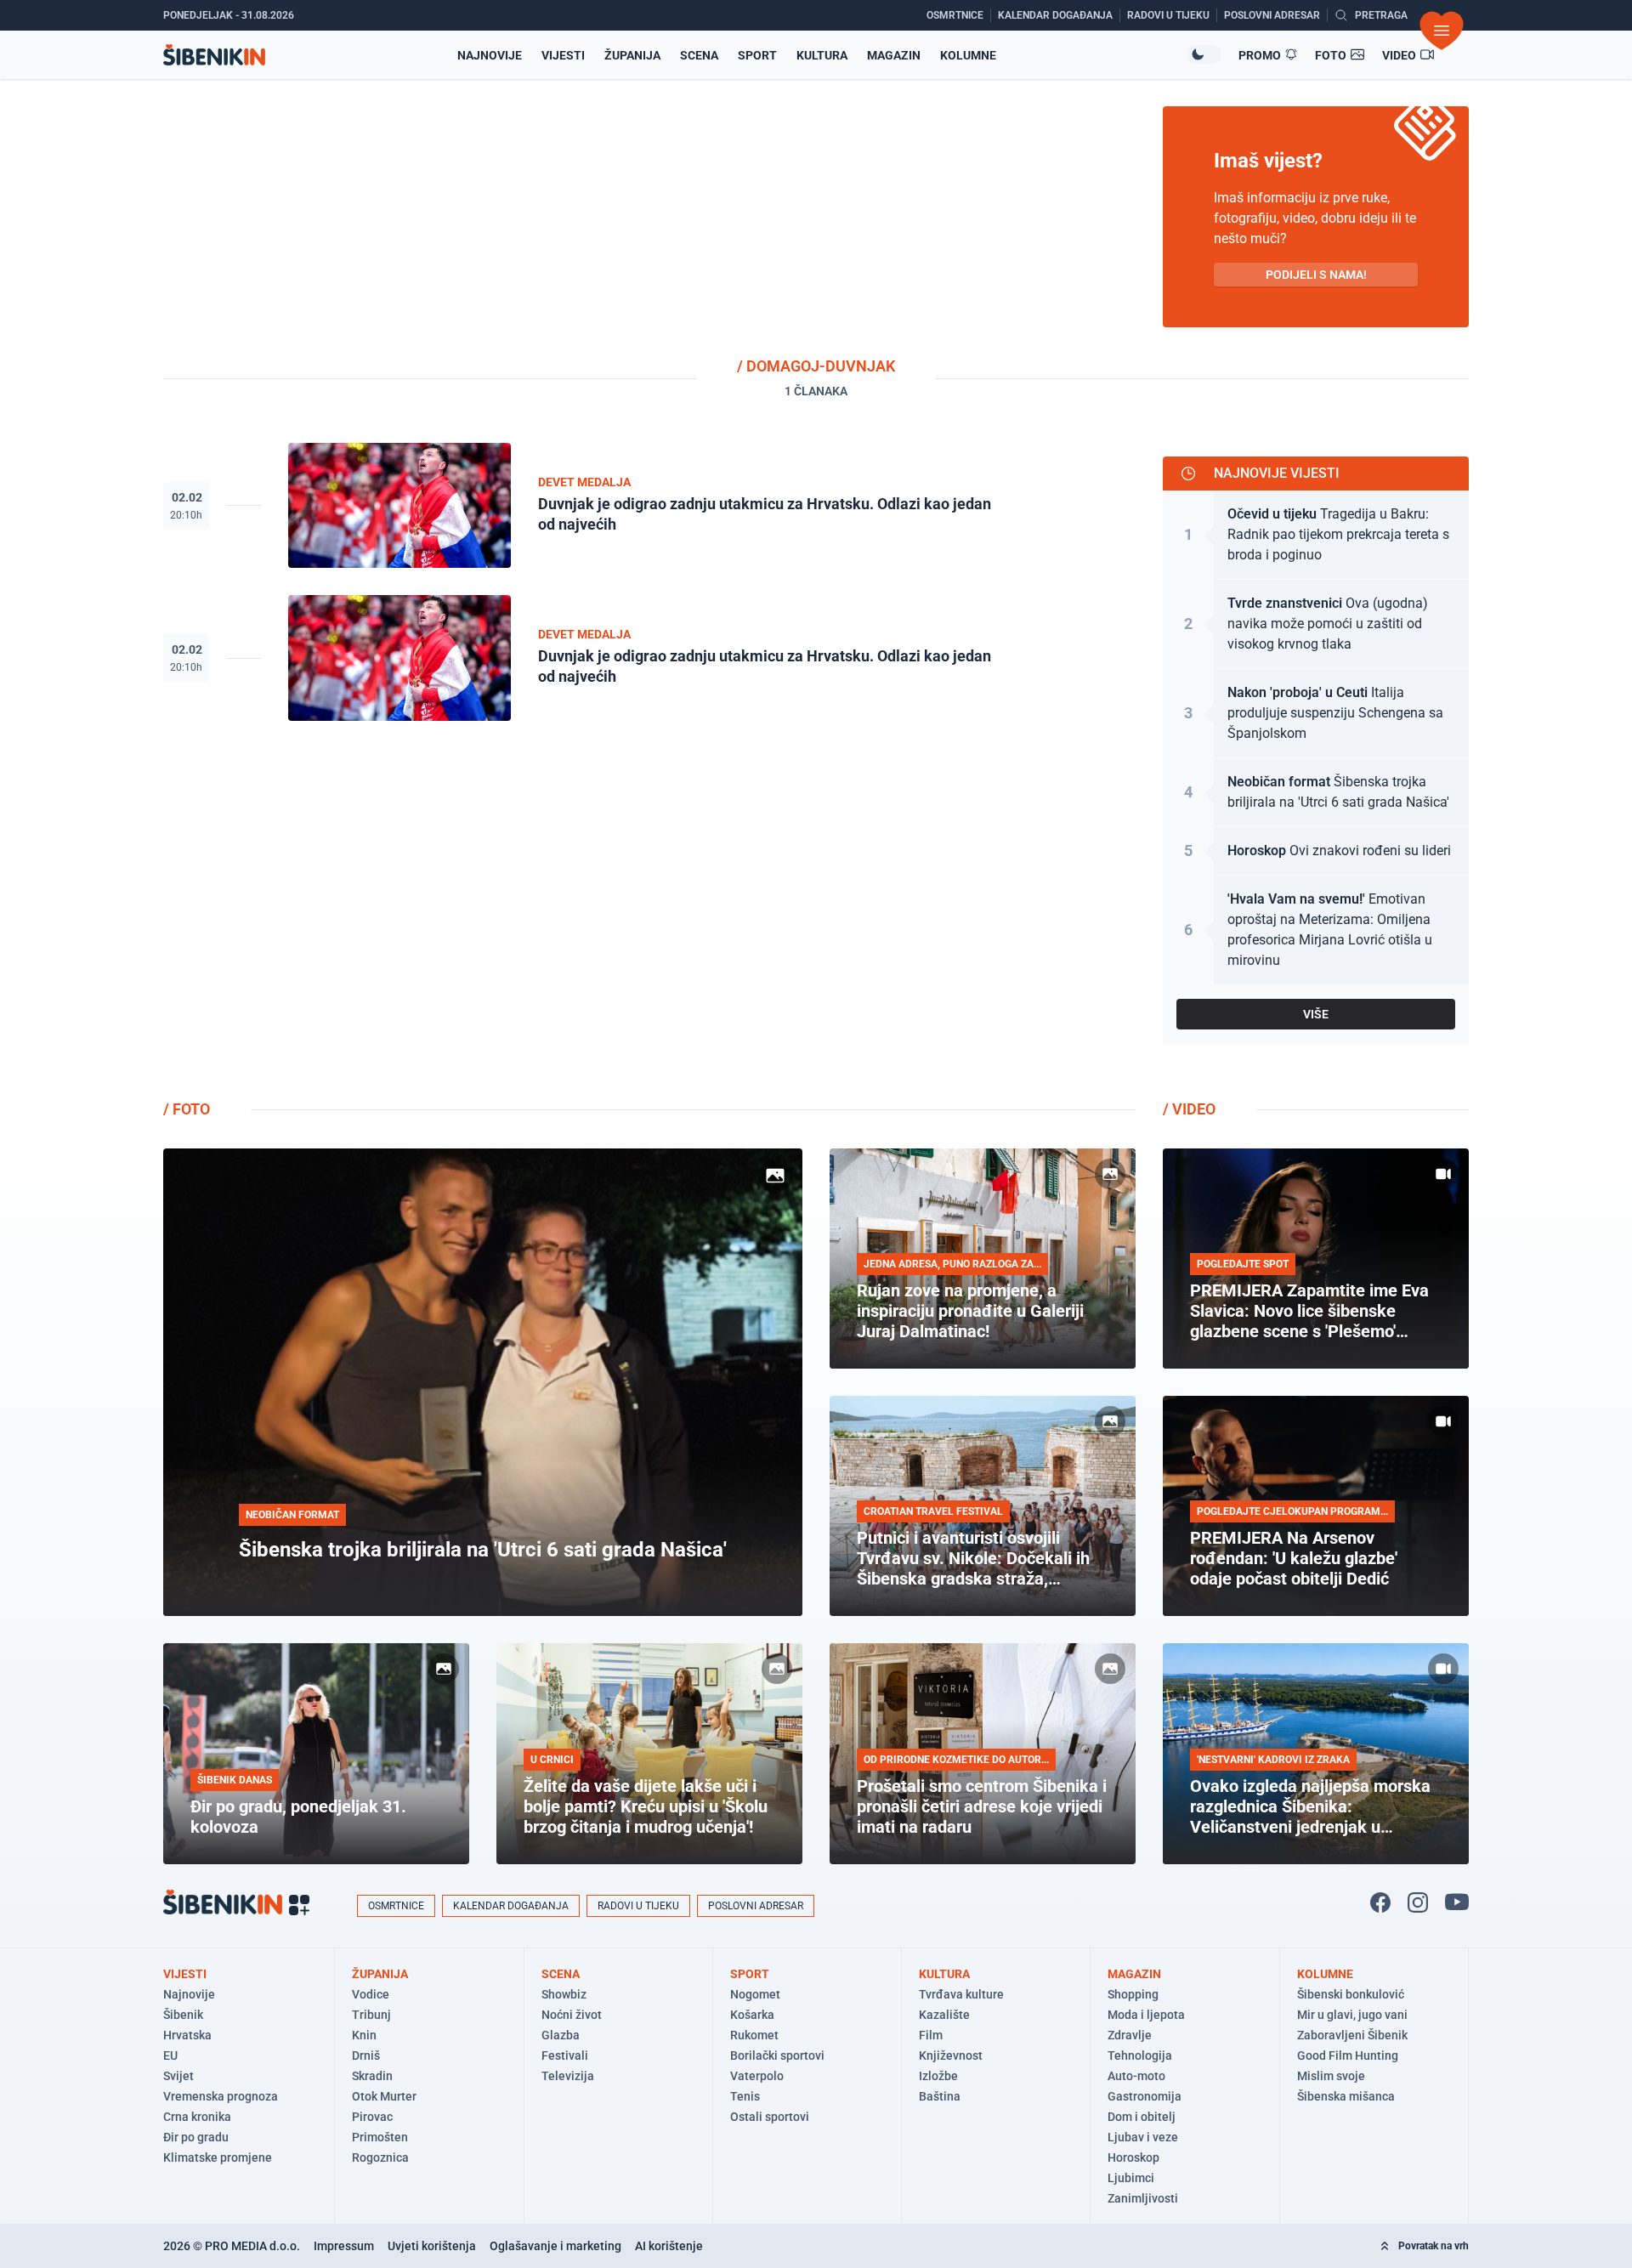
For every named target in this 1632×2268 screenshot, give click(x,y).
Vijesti (563, 55)
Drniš (366, 2055)
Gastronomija (1145, 2096)
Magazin (894, 55)
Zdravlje (1130, 2035)
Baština (940, 2096)
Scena (699, 55)
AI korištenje (669, 2246)
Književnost (951, 2055)
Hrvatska (187, 2035)
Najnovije (490, 55)
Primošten (380, 2137)
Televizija (568, 2076)
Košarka (752, 2015)
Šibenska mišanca (1346, 2096)
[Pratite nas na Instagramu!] (1418, 1902)
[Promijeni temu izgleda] (1204, 54)
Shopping (1133, 1994)
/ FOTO (187, 1109)
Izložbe (938, 2076)
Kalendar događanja (511, 1906)
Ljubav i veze (1143, 2137)
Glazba (561, 2035)
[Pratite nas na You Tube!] (1457, 1902)
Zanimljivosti (1143, 2198)
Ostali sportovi (770, 2117)
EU (170, 2055)
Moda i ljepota (1146, 2015)
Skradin (372, 2076)
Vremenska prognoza (221, 2096)
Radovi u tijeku (638, 1906)
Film (931, 2035)
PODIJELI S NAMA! (1316, 275)
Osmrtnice (396, 1906)
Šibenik (183, 2015)
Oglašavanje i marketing (555, 2246)
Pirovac (372, 2117)
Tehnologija (1140, 2055)
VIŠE (1316, 1014)
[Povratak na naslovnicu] (214, 55)
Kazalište (944, 2015)
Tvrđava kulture (961, 1994)
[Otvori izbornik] (1442, 31)
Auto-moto (1136, 2076)
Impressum (344, 2246)
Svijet (178, 2076)
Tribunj (371, 2015)
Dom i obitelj (1142, 2117)
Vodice (371, 1994)
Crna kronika (197, 2117)
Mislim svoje (1331, 2076)
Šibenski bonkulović (1351, 1994)
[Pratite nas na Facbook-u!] (1380, 1902)
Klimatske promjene (218, 2157)
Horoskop (1133, 2157)
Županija (632, 55)
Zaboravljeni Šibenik (1352, 2035)
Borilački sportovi (777, 2055)
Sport (757, 55)
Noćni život (572, 2015)
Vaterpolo (757, 2076)
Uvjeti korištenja (432, 2246)
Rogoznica (380, 2157)
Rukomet (754, 2035)
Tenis (745, 2096)
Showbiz (564, 1994)
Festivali (565, 2055)
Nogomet (755, 1994)
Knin (364, 2035)
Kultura (822, 55)
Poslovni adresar (756, 1906)
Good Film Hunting (1348, 2055)
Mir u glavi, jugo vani (1352, 2015)
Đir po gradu (196, 2137)
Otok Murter (384, 2096)
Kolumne (968, 55)
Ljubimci (1131, 2178)
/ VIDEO (1189, 1109)
